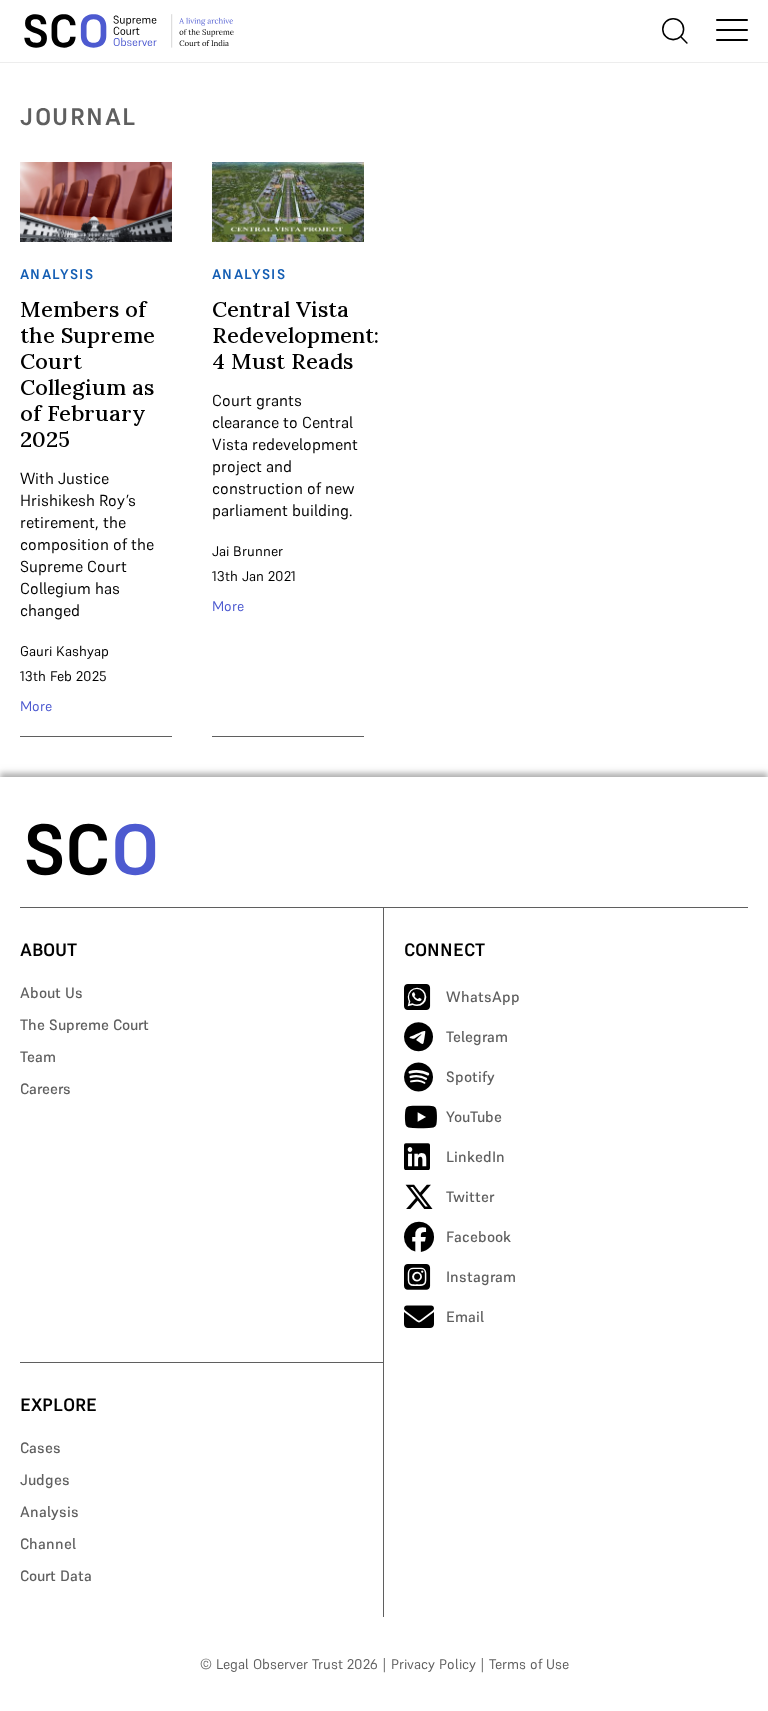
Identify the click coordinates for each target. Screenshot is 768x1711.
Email (465, 1316)
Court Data (56, 1575)
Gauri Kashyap (64, 651)
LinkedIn (475, 1156)
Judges (45, 1479)
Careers (45, 1088)
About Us (51, 992)
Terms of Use (529, 1664)
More (36, 706)
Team (38, 1056)
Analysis (49, 1511)
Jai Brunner (247, 551)
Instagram (481, 1276)
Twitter (470, 1196)
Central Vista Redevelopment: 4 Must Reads (295, 335)
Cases (40, 1447)
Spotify (470, 1076)
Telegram (477, 1036)
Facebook (478, 1236)
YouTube (474, 1116)
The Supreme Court (84, 1024)
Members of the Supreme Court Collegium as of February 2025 (87, 374)
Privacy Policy (433, 1664)
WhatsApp (483, 996)
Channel (48, 1543)
